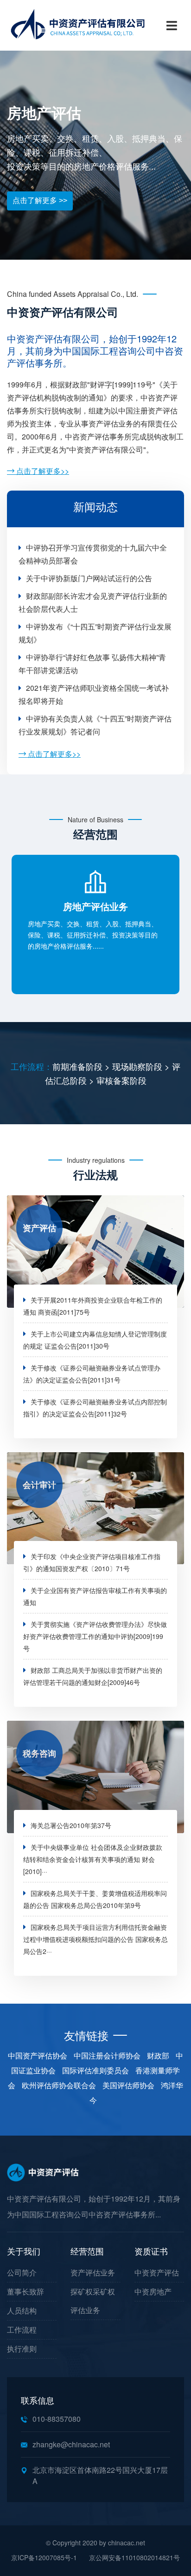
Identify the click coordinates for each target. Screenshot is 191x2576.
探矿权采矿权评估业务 (93, 2301)
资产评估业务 (93, 2272)
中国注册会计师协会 (107, 2055)
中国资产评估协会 (38, 2055)
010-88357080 (57, 2419)
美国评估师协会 (128, 2085)
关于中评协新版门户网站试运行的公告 (89, 578)
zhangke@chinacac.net (71, 2444)
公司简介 (22, 2272)
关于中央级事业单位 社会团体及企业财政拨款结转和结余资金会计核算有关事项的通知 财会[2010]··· (93, 1859)
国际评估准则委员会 (95, 2070)
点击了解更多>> (42, 471)
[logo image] (95, 25)
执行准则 (22, 2349)
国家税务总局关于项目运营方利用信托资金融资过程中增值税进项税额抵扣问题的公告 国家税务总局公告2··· (95, 1939)
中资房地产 (153, 2291)
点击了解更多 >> (40, 200)
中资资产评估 (157, 2272)
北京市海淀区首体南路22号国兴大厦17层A (100, 2475)
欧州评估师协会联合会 (59, 2085)
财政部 (158, 2055)
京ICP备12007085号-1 (44, 2557)
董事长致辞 (25, 2291)
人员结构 (22, 2311)
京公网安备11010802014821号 (134, 2557)
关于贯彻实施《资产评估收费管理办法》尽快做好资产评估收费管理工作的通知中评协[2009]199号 (95, 1636)
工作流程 (22, 2330)
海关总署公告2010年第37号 (71, 1825)
